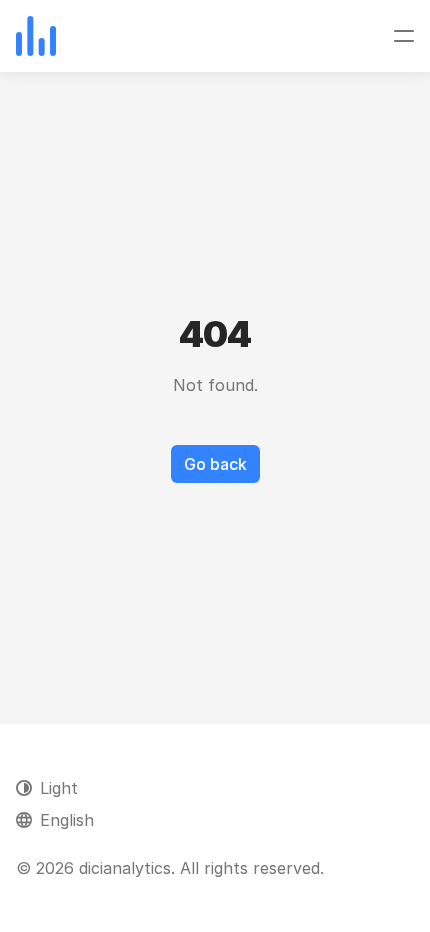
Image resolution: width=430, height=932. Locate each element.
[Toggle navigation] (404, 36)
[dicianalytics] (36, 36)
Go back (215, 464)
